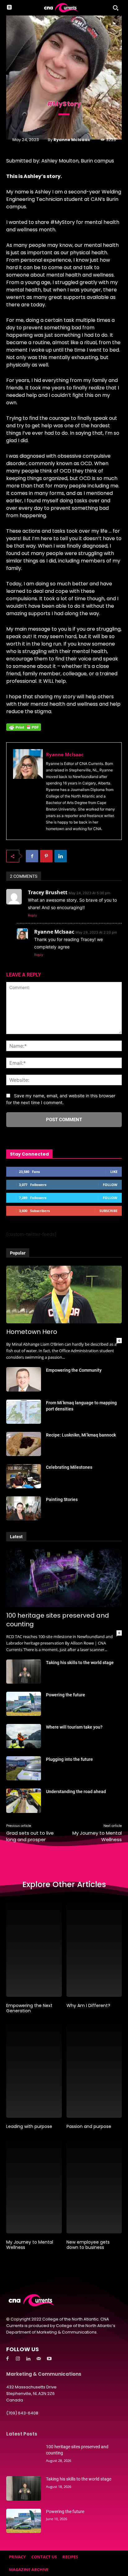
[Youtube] (49, 2359)
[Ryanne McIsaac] (28, 791)
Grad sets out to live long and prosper (30, 1836)
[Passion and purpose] (94, 2068)
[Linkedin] (61, 856)
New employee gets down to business (88, 2245)
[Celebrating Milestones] (24, 1476)
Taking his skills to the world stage (80, 1663)
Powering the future (66, 1695)
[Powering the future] (24, 1704)
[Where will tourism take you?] (24, 1736)
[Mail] (39, 2359)
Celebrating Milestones (69, 1467)
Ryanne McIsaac (72, 140)
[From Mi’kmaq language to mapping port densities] (24, 1412)
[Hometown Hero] (64, 1295)
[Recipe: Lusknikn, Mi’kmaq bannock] (24, 1444)
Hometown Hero (32, 1332)
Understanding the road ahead (76, 1792)
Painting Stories (62, 1499)
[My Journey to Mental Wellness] (34, 2184)
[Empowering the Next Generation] (34, 1947)
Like (114, 1172)
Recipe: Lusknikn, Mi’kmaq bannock (81, 1435)
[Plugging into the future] (24, 1768)
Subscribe (108, 1211)
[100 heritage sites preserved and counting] (64, 1578)
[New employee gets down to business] (94, 2184)
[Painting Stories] (24, 1508)
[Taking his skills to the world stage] (24, 1672)
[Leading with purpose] (34, 2068)
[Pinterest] (46, 856)
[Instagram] (18, 2359)
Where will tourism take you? (74, 1727)
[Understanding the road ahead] (24, 1801)
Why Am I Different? (88, 2005)
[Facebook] (32, 856)
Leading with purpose (29, 2126)
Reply (32, 915)
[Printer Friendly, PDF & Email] (24, 730)
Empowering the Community (74, 1370)
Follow (110, 1185)
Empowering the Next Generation (29, 2008)
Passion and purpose (89, 2126)
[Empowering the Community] (24, 1379)
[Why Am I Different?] (94, 1947)
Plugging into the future (69, 1759)
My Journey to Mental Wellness (30, 2245)
